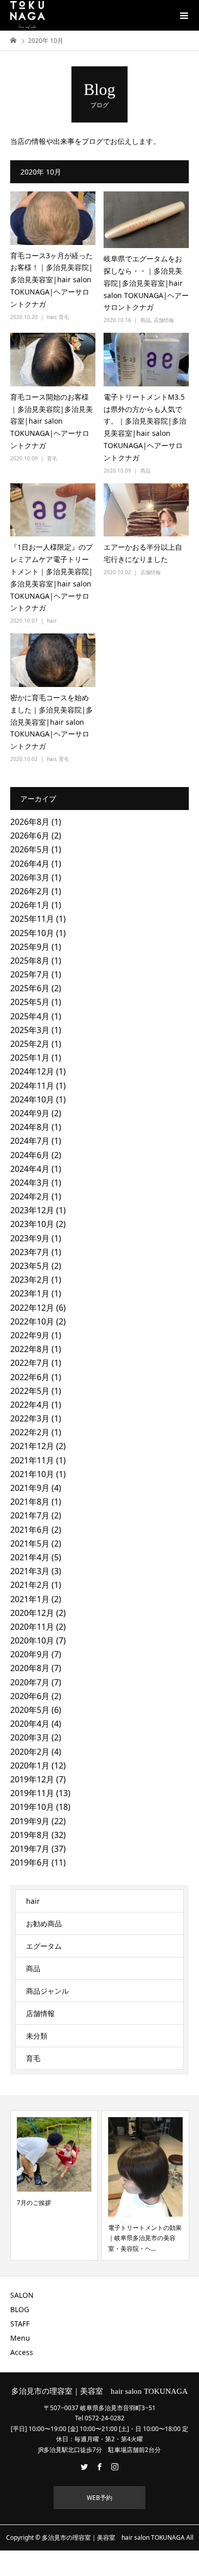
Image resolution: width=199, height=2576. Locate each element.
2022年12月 (32, 1308)
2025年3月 (30, 1030)
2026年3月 (30, 877)
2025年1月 (30, 1058)
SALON (22, 2295)
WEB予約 (99, 2498)
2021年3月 (30, 1571)
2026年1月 (30, 905)
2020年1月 (30, 1765)
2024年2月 (30, 1196)
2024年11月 (32, 1086)
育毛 (64, 317)
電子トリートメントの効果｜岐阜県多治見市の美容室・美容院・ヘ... (145, 2238)
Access (22, 2352)
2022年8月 (30, 1349)
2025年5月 (30, 1002)
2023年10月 (32, 1224)
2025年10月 (32, 933)
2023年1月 (30, 1293)
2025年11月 (32, 919)
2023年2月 (30, 1280)
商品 (145, 320)
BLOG (20, 2309)
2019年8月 (30, 1835)
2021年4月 (30, 1557)
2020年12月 (32, 1613)
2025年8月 (30, 961)
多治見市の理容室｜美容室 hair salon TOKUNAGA (99, 2391)
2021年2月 (30, 1585)
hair (51, 317)
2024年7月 (30, 1141)
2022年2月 (30, 1432)
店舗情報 (164, 320)
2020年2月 (30, 1752)
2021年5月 (30, 1543)
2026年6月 (30, 836)
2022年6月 (30, 1377)
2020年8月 (30, 1668)
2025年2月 (30, 1044)
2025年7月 (30, 974)
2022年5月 (30, 1391)
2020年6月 (30, 1696)
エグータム (44, 1946)
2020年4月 (30, 1724)
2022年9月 (30, 1335)
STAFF (20, 2324)
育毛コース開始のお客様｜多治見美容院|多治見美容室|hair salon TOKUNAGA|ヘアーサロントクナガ (52, 421)
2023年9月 (30, 1238)
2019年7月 (30, 1849)
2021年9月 (30, 1488)
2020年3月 (30, 1737)
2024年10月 (32, 1099)
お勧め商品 (44, 1923)
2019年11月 (32, 1793)
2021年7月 (30, 1515)
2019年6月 (30, 1862)
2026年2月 (30, 891)
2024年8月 (30, 1127)
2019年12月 (32, 1779)
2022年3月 (30, 1418)
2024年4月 (30, 1169)
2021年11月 (32, 1460)
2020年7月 (30, 1682)
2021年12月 (32, 1446)
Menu (20, 2338)
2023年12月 (32, 1210)
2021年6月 (30, 1530)
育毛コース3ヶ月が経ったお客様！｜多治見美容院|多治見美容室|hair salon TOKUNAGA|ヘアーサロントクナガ (52, 280)
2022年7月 (30, 1363)
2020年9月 (30, 1654)
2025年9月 (30, 947)
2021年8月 (30, 1502)
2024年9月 (30, 1113)
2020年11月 (32, 1627)
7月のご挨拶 (34, 2203)
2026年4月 (30, 864)
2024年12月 (32, 1071)
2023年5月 (30, 1266)
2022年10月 (32, 1321)
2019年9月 (30, 1821)
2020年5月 (30, 1710)
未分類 (37, 2036)
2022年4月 (30, 1405)
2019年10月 (32, 1807)
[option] (54, 2186)
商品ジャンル (47, 1991)
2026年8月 (30, 822)
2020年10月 (32, 1640)
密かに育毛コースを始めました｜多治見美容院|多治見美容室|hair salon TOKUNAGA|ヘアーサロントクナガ (52, 722)
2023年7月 (30, 1252)
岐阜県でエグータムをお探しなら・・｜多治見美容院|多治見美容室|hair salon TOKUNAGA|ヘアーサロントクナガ (146, 283)
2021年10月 (32, 1474)
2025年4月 (30, 1016)
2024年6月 (30, 1155)
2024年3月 (30, 1183)
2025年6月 (30, 988)
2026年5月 (30, 849)
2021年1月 (30, 1599)
